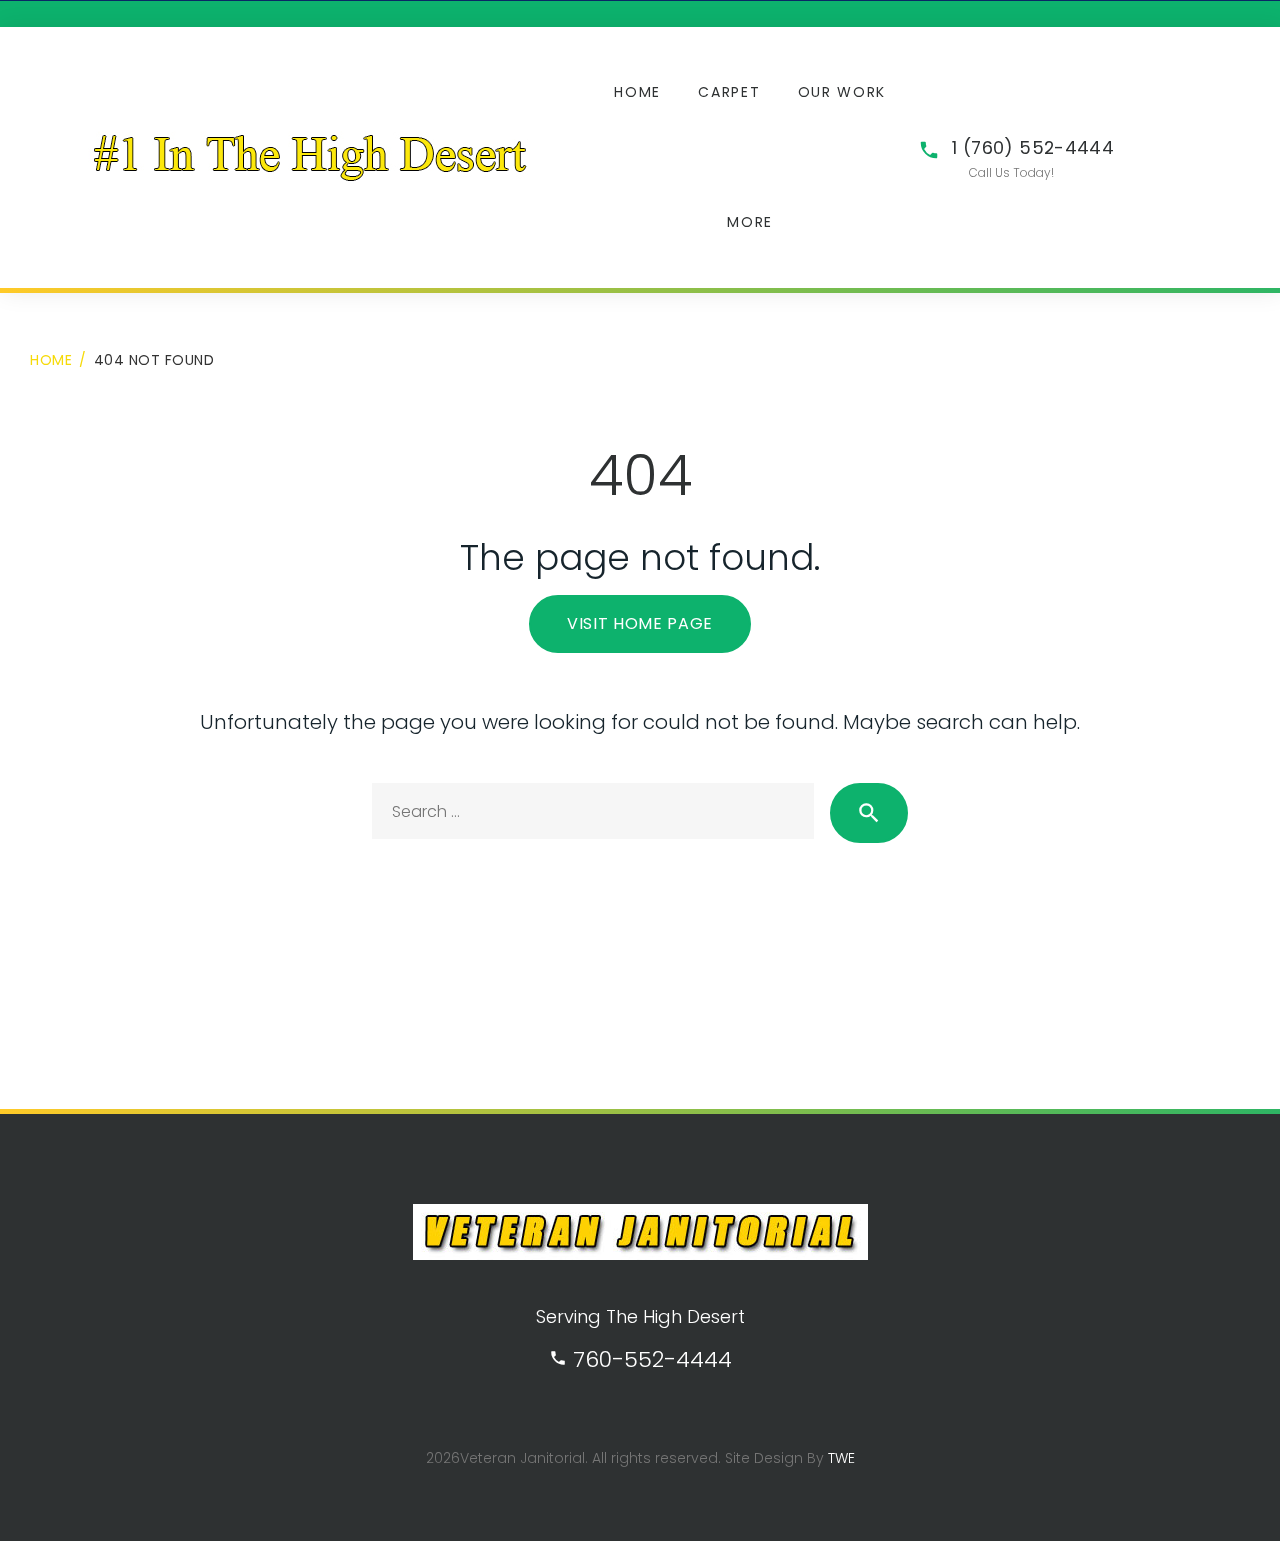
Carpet (729, 92)
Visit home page (640, 623)
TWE (841, 1458)
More (750, 222)
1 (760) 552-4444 (1033, 148)
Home (637, 92)
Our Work (842, 92)
